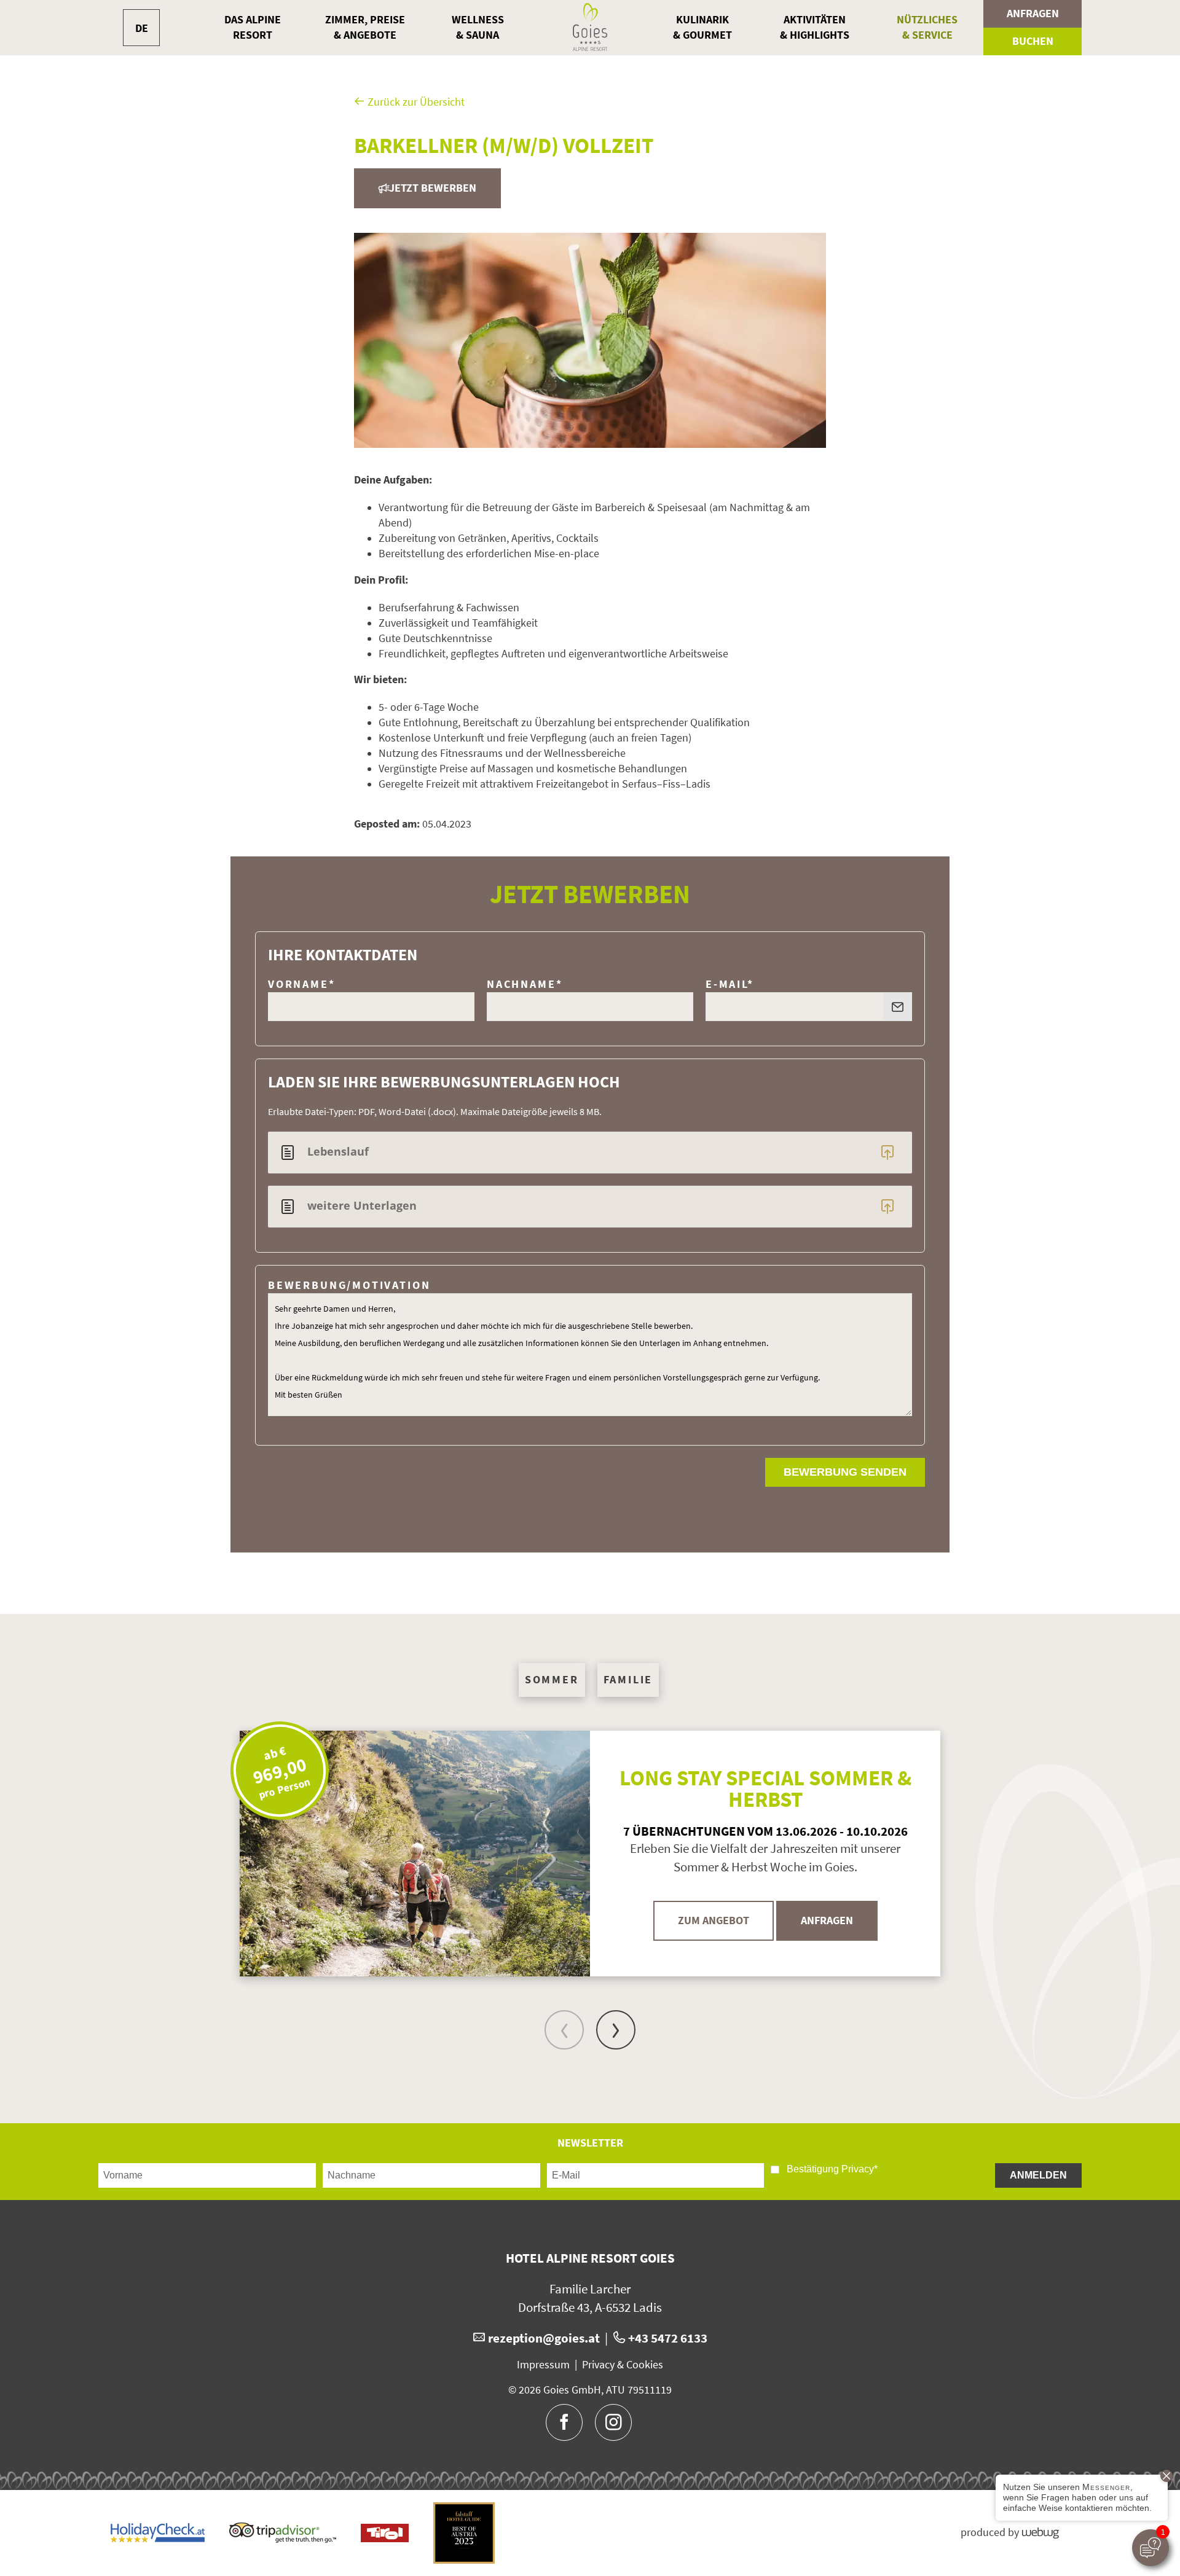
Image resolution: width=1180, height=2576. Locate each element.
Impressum (543, 2365)
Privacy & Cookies (623, 2365)
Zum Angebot (714, 1920)
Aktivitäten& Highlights (815, 27)
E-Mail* (730, 984)
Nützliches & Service (927, 27)
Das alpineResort (253, 27)
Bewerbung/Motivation (349, 1285)
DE (142, 28)
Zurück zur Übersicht (415, 102)
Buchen (1033, 41)
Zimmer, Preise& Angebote (365, 27)
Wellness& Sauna (478, 27)
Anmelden (1038, 2175)
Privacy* (859, 2169)
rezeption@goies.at (544, 2338)
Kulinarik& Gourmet (702, 27)
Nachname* (525, 984)
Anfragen (1033, 14)
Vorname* (302, 984)
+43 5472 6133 (668, 2338)
